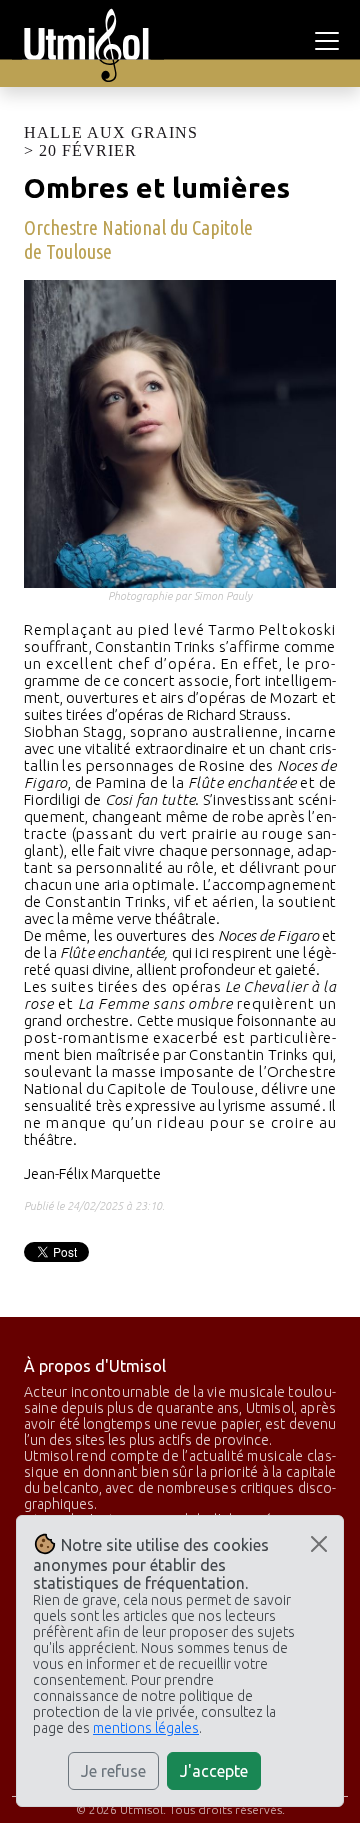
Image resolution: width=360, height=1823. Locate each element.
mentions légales (146, 1728)
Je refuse (113, 1771)
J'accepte (214, 1771)
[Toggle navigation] (330, 41)
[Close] (319, 1544)
